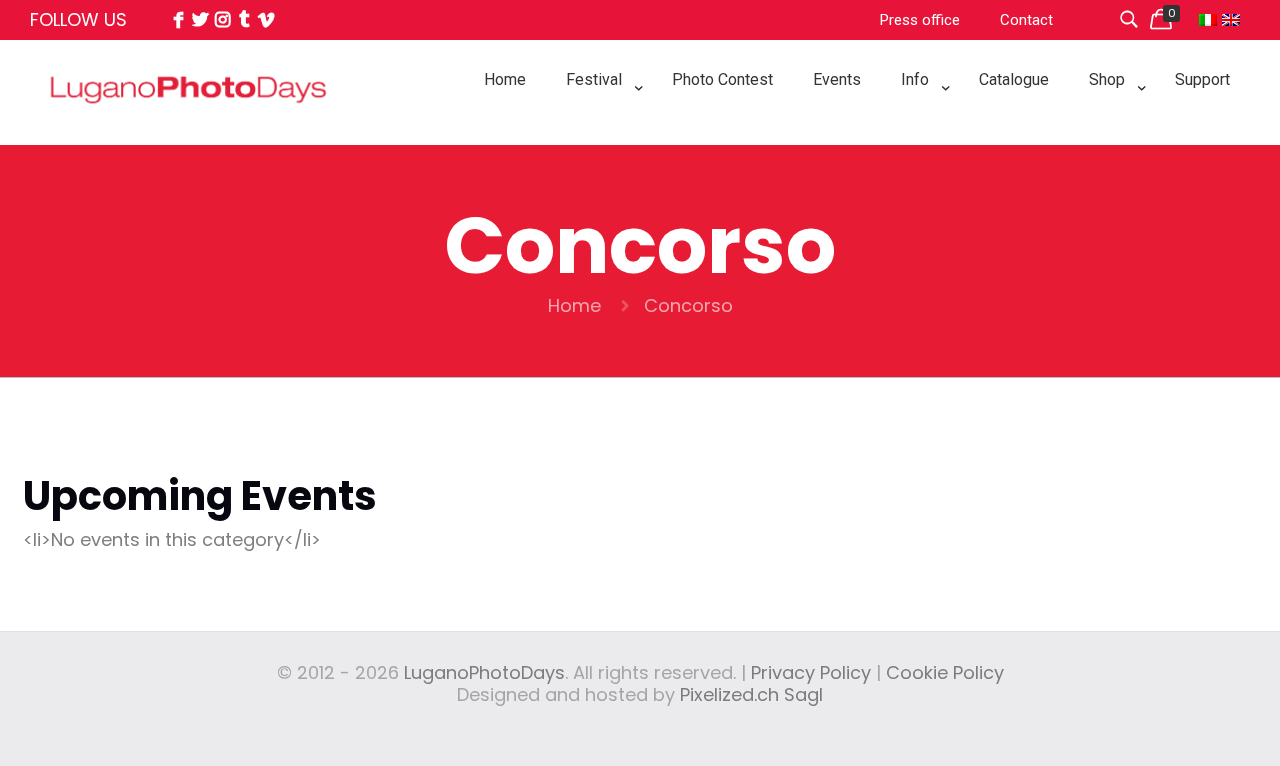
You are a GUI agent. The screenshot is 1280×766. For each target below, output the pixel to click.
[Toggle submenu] (599, 130)
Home (574, 305)
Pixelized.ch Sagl (751, 694)
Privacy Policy (811, 672)
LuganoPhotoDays (484, 672)
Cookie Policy (945, 672)
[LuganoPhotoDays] (188, 133)
